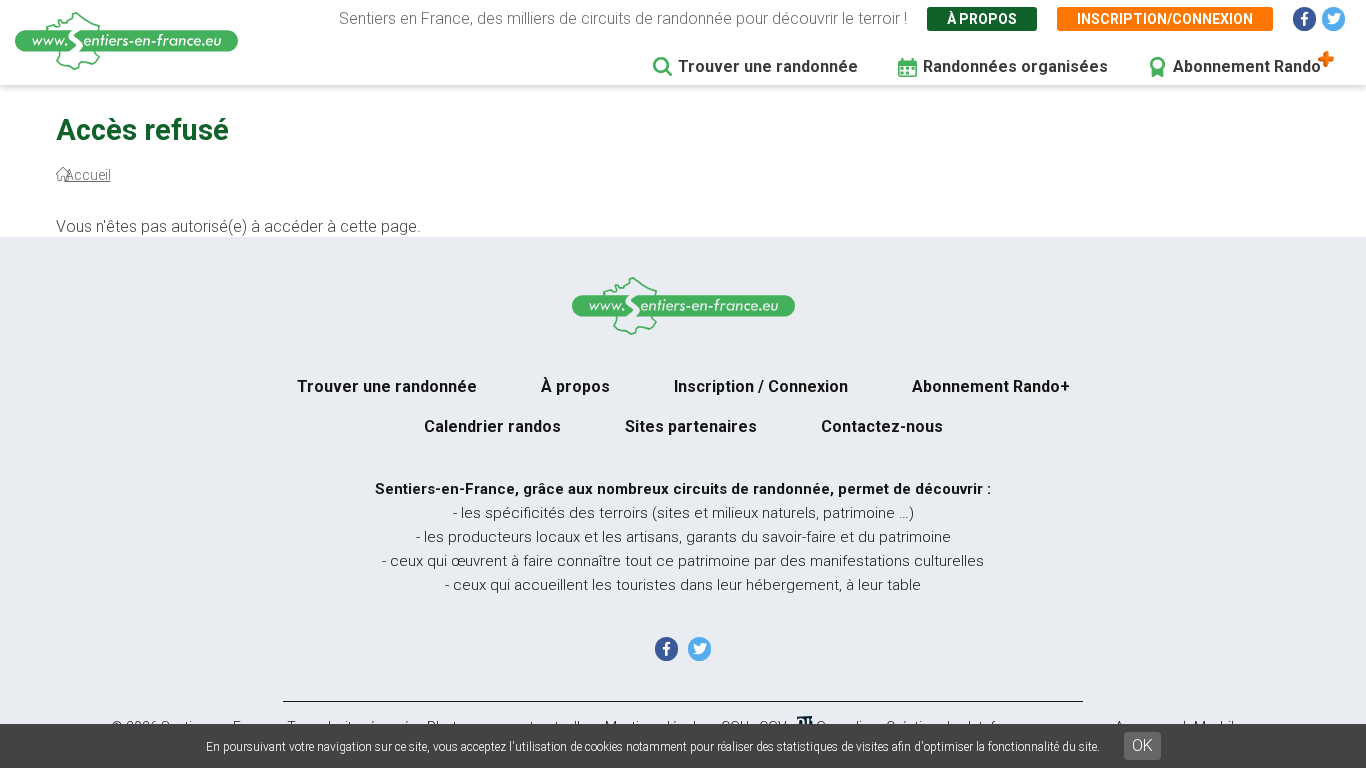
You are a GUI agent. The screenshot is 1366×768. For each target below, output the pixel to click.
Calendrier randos (492, 426)
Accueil (88, 175)
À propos (982, 19)
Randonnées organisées (1015, 66)
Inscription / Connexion (761, 386)
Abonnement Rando (1247, 66)
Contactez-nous (882, 426)
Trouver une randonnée (768, 66)
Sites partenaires (691, 426)
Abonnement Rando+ (991, 386)
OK (1142, 745)
